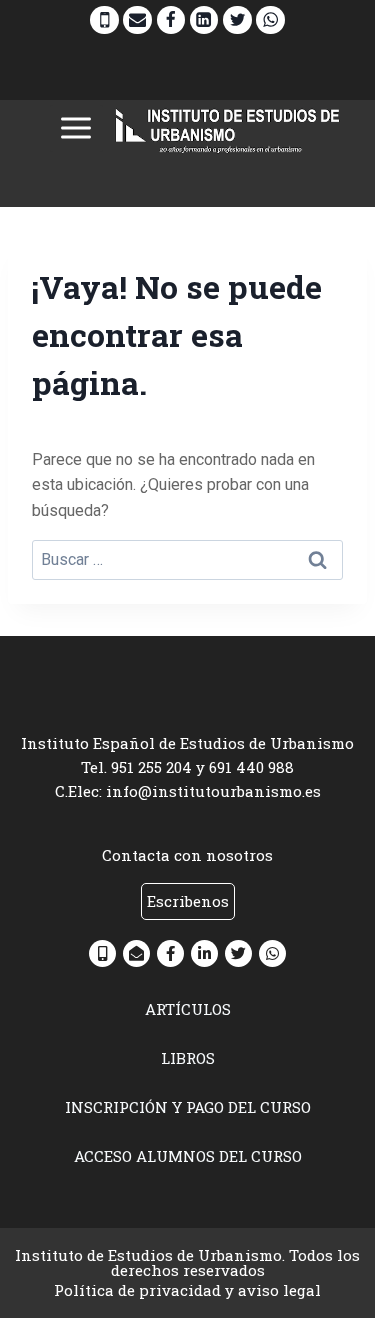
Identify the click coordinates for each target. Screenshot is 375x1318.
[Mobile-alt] (102, 953)
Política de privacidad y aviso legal (187, 1290)
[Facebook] (171, 20)
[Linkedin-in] (204, 953)
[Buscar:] (187, 559)
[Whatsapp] (272, 953)
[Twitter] (237, 20)
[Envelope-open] (136, 953)
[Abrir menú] (76, 128)
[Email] (137, 20)
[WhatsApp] (270, 20)
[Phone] (104, 20)
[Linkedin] (204, 20)
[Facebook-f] (170, 953)
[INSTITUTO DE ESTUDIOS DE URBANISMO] (228, 128)
